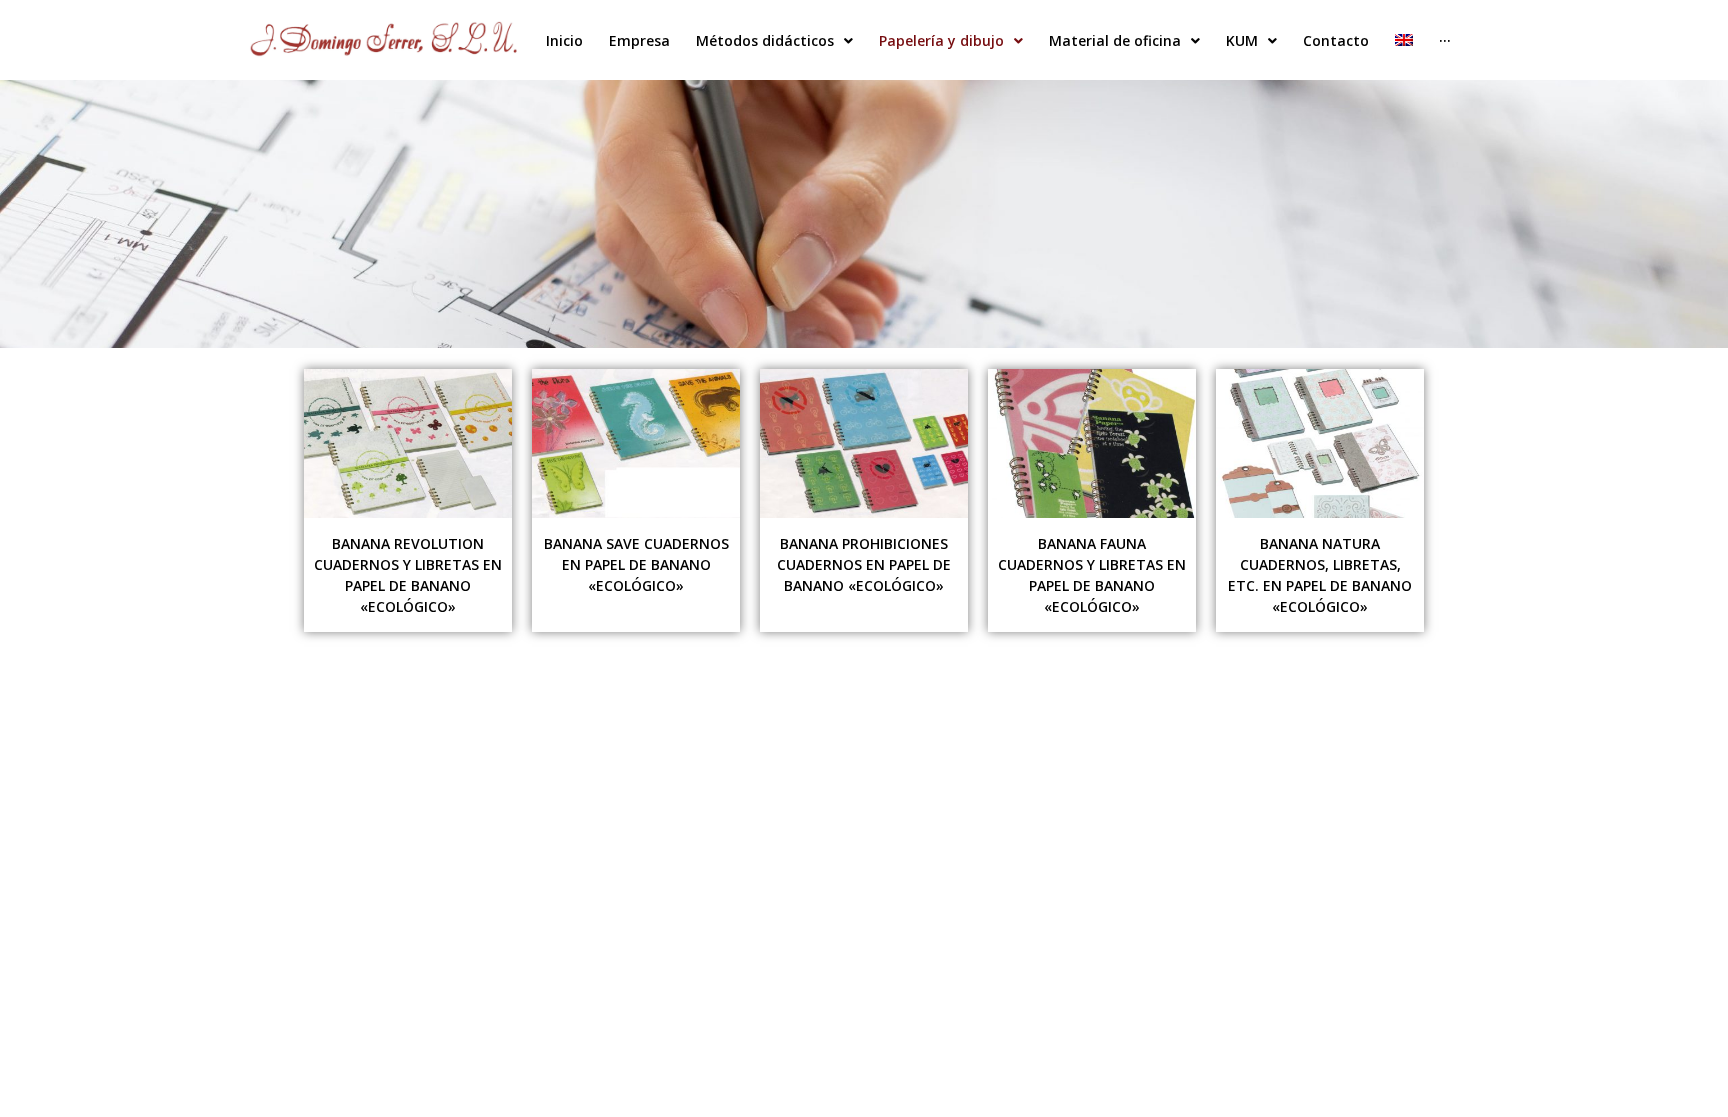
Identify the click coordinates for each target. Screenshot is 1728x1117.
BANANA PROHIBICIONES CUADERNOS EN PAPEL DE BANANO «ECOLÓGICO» (864, 564)
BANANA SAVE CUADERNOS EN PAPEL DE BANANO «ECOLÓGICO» (636, 564)
